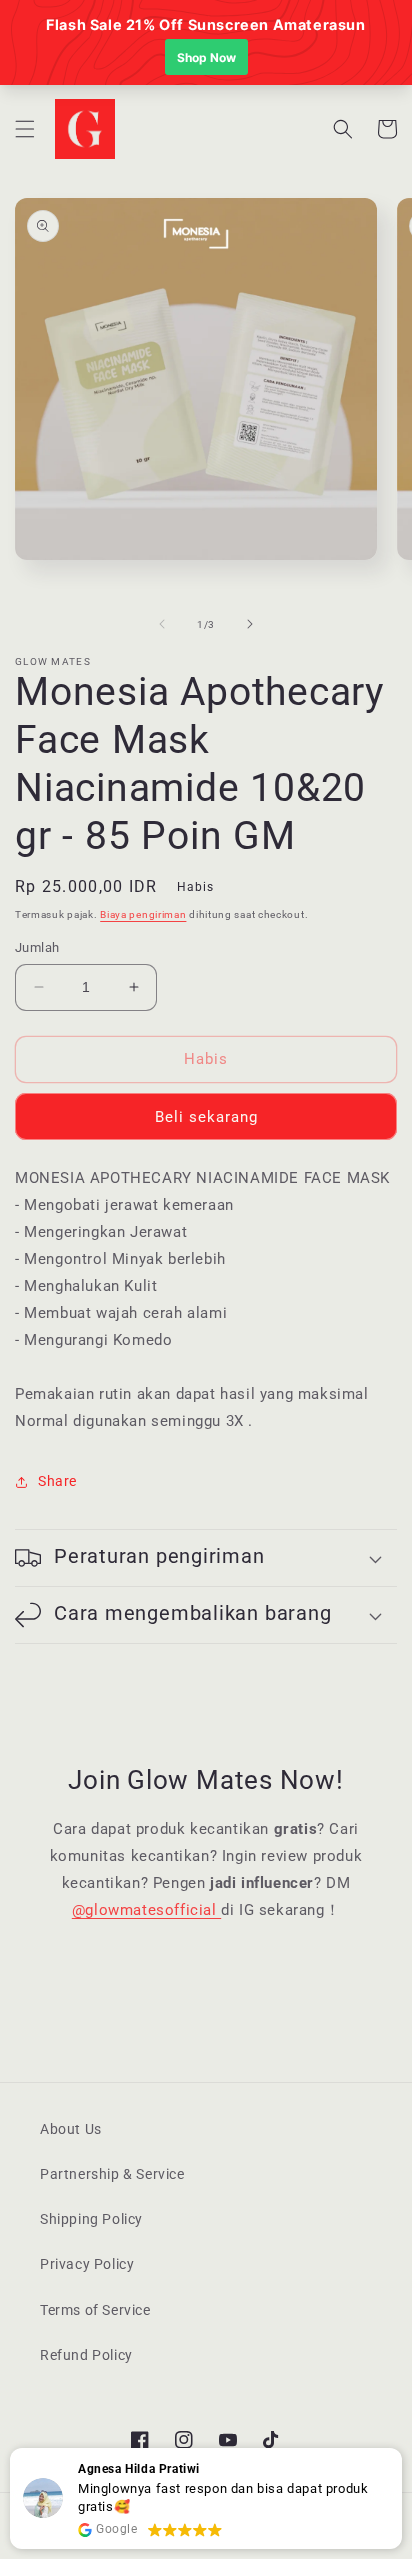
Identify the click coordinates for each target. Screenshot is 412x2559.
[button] (25, 129)
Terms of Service (95, 2310)
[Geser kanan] (250, 624)
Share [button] (57, 1481)
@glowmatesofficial (146, 1910)
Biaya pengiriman (143, 914)
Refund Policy (86, 2355)
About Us (71, 2129)
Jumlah (37, 947)
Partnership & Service (112, 2174)
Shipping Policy (91, 2219)
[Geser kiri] (162, 624)
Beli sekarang (206, 1117)
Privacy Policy (87, 2264)
